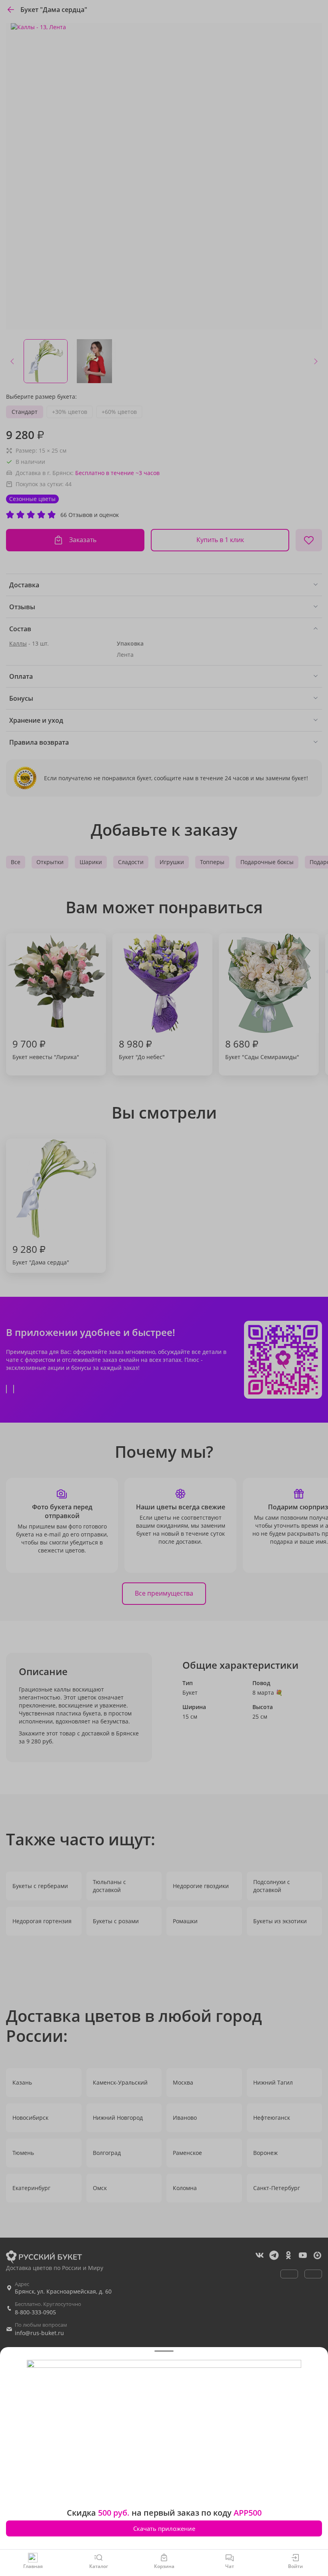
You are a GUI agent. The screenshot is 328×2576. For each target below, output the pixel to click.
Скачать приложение (164, 2528)
